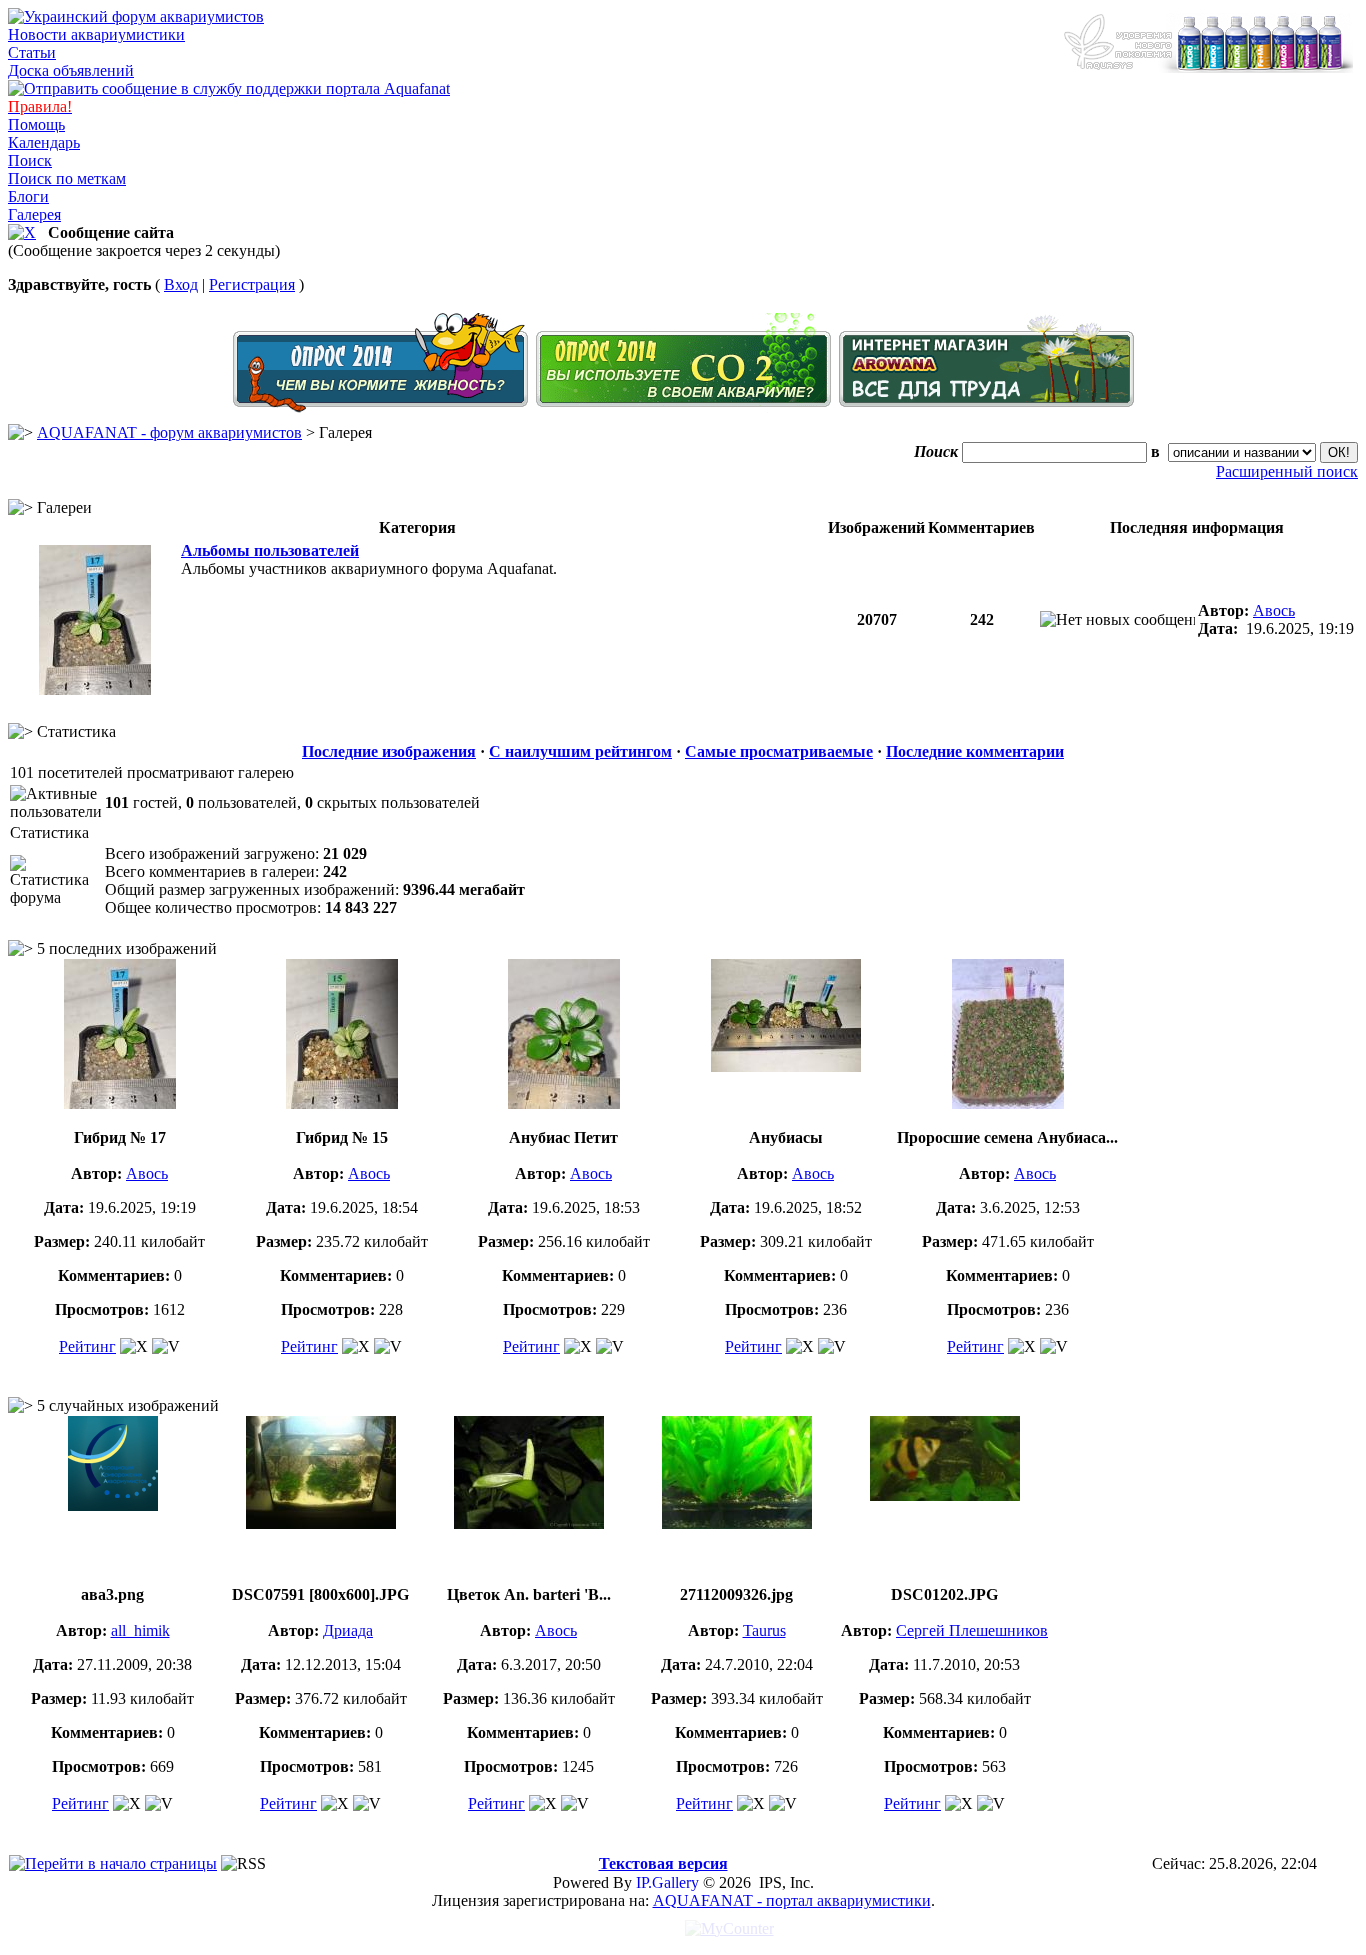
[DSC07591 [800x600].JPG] (321, 1523)
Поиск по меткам (67, 178)
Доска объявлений (71, 70)
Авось (1274, 610)
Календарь (44, 142)
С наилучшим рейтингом (580, 751)
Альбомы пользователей (270, 550)
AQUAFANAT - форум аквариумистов (169, 432)
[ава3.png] (113, 1505)
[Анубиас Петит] (564, 1103)
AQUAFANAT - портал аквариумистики (792, 1900)
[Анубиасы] (786, 1066)
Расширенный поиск (1287, 471)
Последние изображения (389, 751)
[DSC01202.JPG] (945, 1495)
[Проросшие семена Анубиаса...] (1008, 1103)
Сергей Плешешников (972, 1630)
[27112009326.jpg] (737, 1523)
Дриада (348, 1630)
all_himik (140, 1630)
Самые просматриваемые (779, 751)
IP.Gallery (667, 1882)
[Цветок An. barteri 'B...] (529, 1523)
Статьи (32, 52)
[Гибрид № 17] (95, 689)
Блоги (28, 196)
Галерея (34, 214)
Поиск (30, 160)
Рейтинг (87, 1346)
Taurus (764, 1630)
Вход (181, 284)
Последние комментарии (975, 751)
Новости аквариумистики (96, 34)
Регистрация (252, 284)
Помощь (36, 124)
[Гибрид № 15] (342, 1103)
